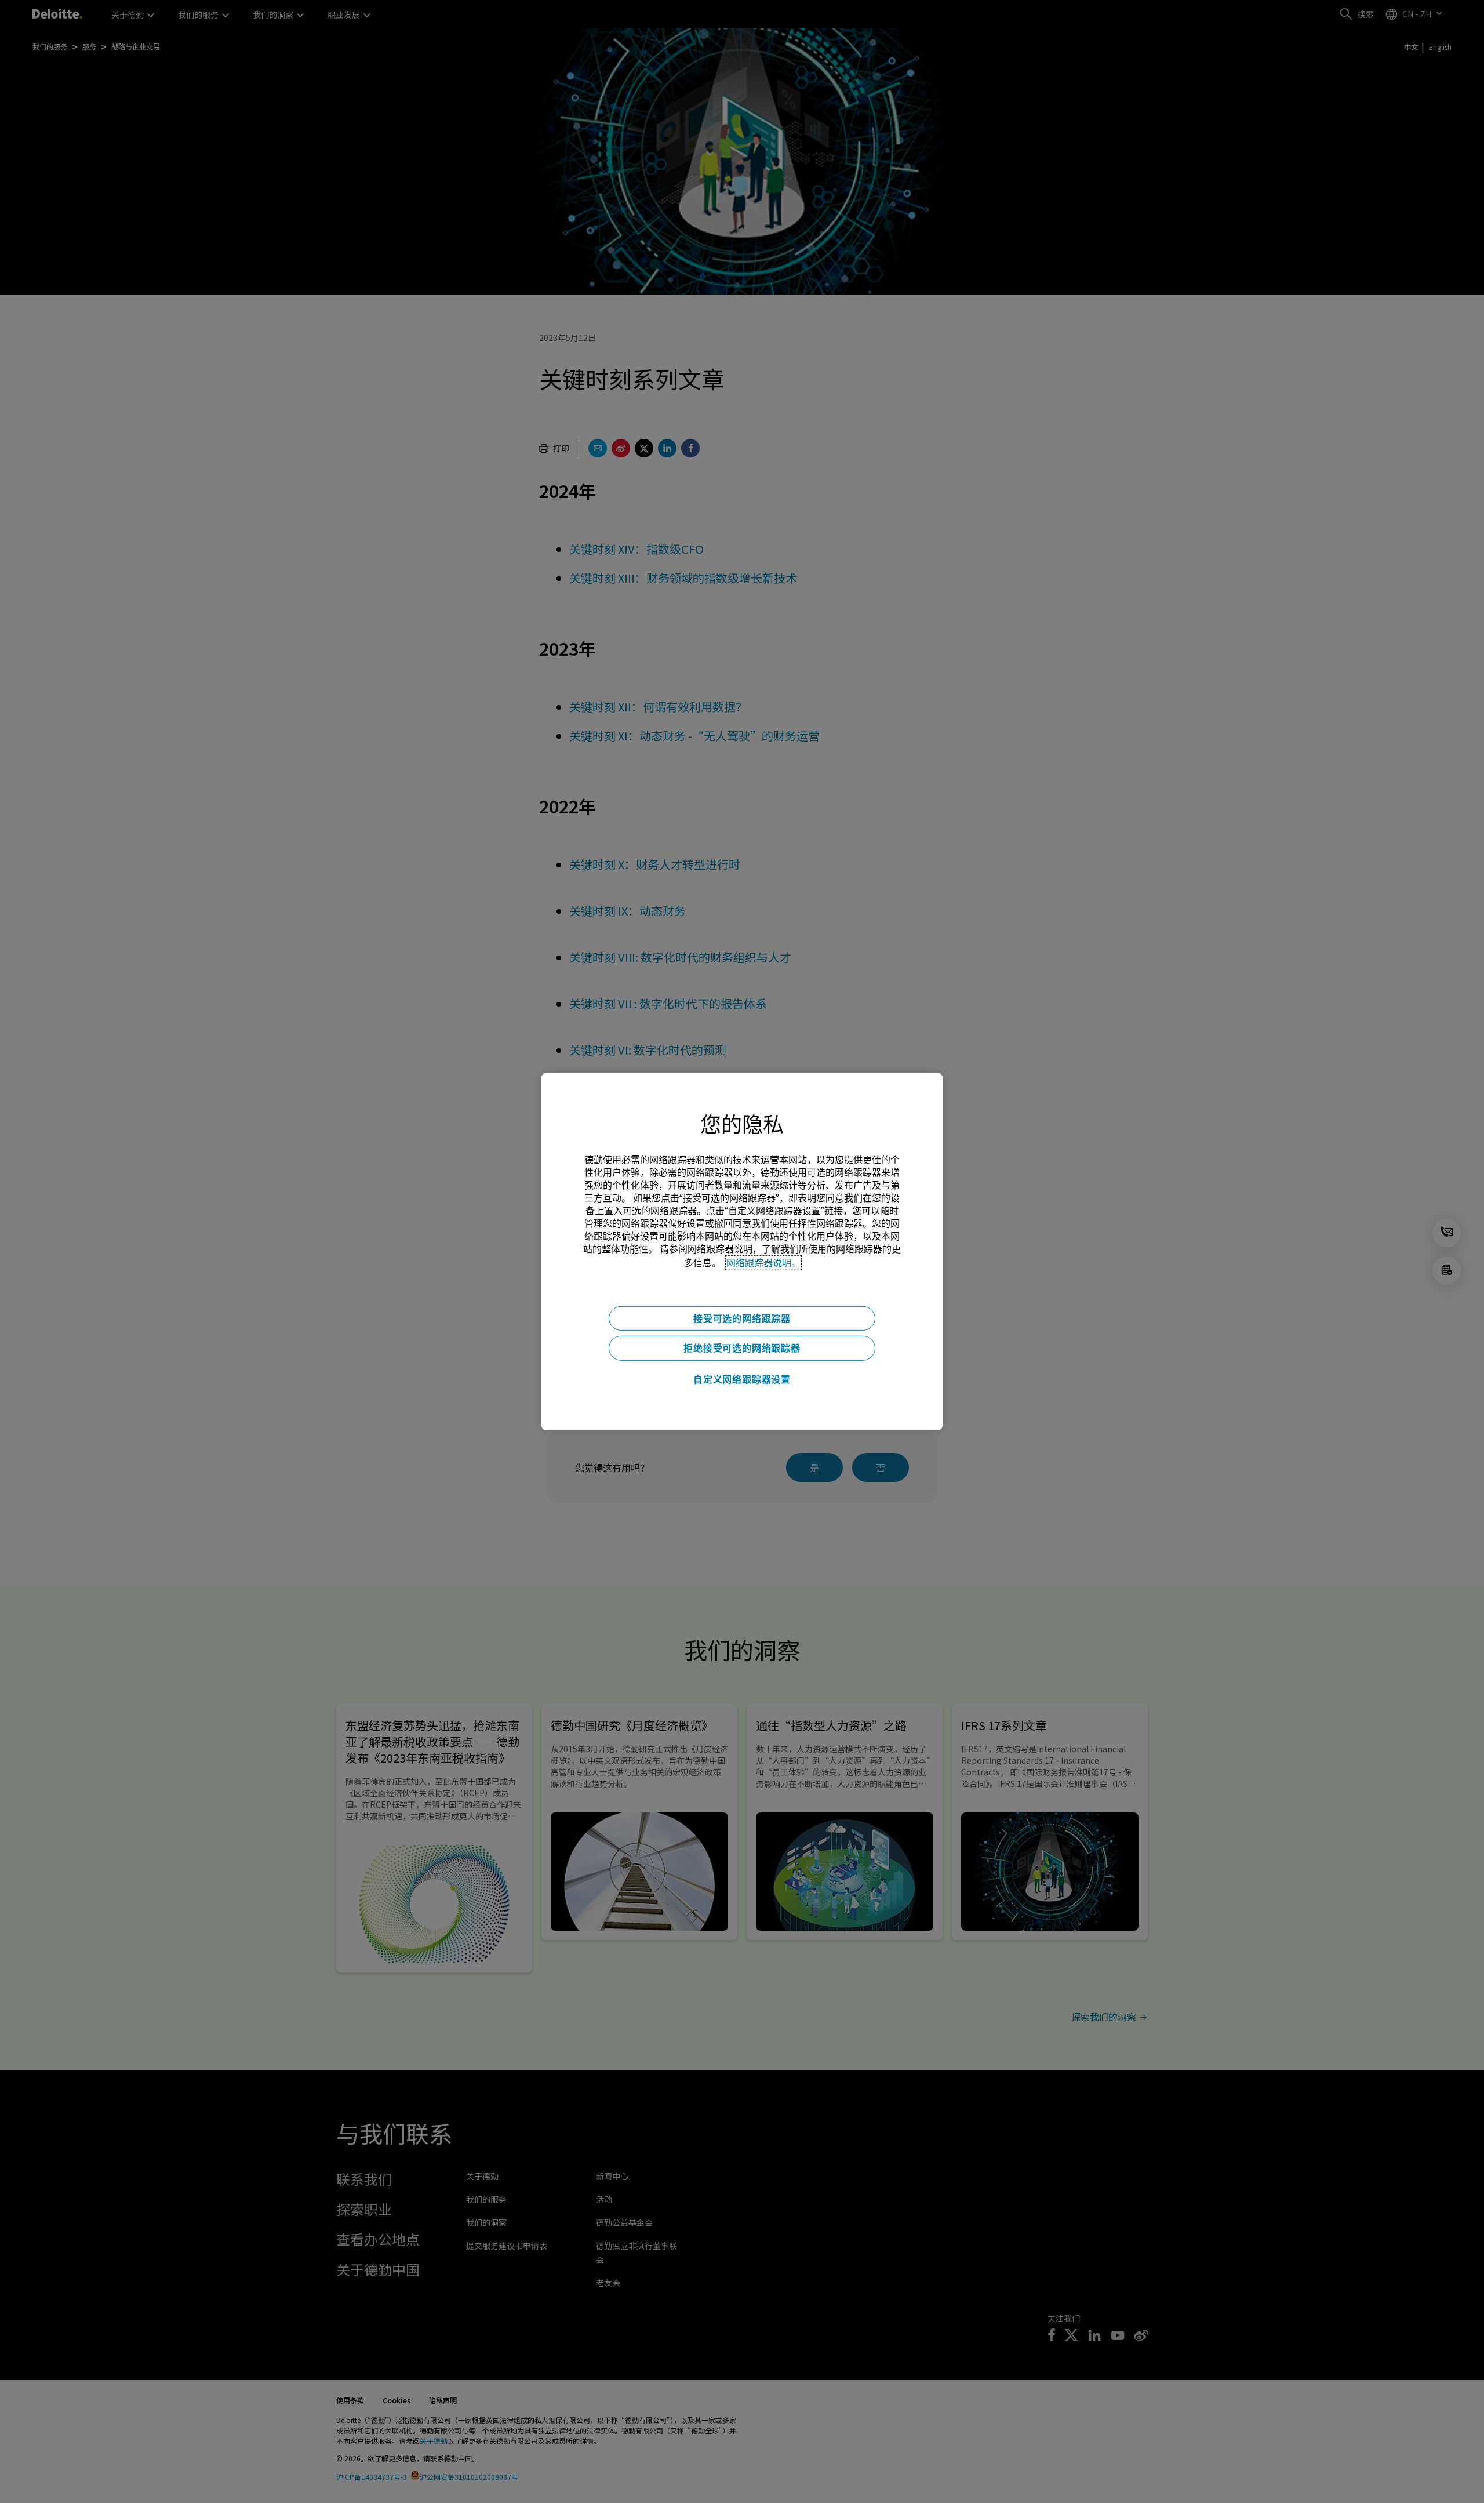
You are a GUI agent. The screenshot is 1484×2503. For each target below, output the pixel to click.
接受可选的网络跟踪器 (742, 1318)
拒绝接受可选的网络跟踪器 (742, 1348)
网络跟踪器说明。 (763, 1262)
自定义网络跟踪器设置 (742, 1379)
